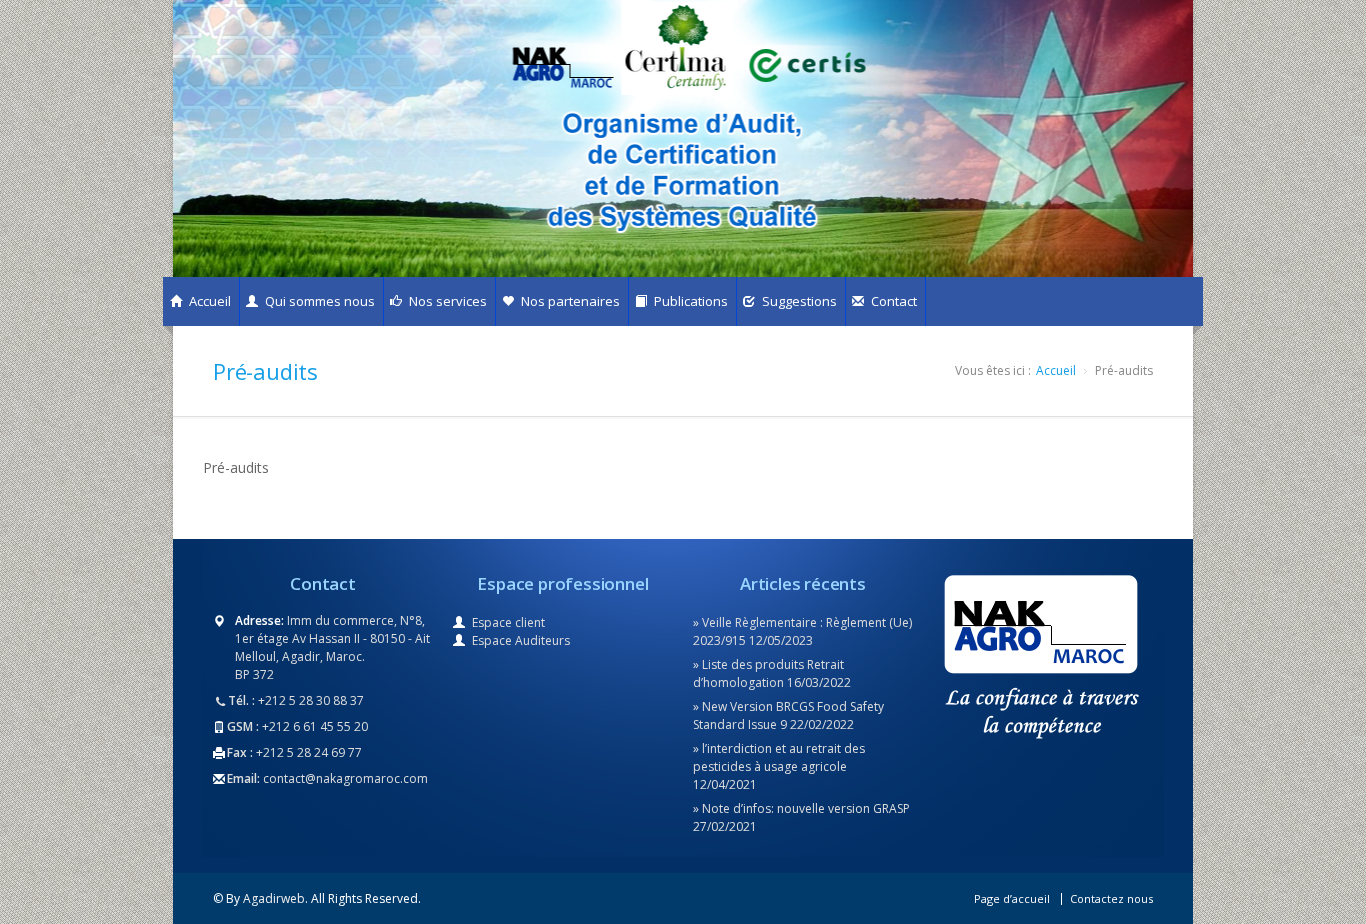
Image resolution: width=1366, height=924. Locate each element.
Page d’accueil (1012, 898)
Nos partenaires (569, 301)
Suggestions (798, 301)
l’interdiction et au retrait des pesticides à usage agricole (779, 757)
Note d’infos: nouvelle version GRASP (806, 808)
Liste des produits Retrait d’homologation (768, 673)
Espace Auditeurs (521, 640)
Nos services (446, 301)
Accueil (208, 301)
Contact (892, 301)
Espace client (508, 622)
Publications (689, 301)
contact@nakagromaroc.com (345, 778)
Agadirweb (274, 898)
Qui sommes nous (318, 301)
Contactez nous (1111, 898)
